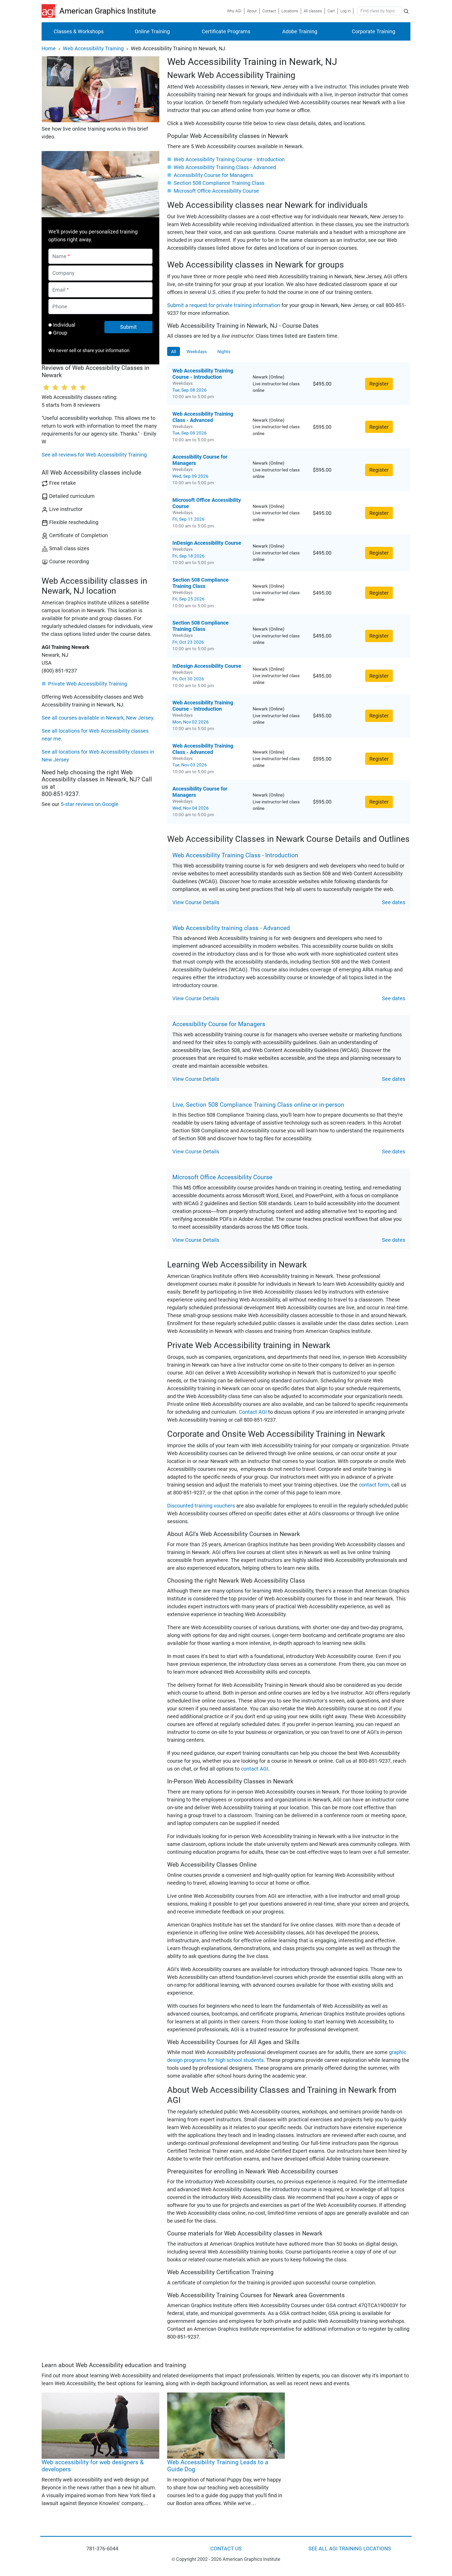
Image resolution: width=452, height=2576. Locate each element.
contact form (374, 1485)
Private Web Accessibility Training (88, 684)
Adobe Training (300, 31)
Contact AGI (253, 1412)
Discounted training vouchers (201, 1506)
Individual (64, 325)
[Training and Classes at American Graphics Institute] (50, 11)
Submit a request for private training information (224, 305)
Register (379, 384)
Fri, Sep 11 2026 (188, 519)
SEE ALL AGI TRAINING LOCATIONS (350, 2549)
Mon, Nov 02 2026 (191, 722)
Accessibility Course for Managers (213, 175)
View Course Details (196, 902)
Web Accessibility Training (93, 48)
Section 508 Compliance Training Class (219, 183)
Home (49, 48)
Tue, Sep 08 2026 (190, 390)
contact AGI (255, 1769)
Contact (269, 11)
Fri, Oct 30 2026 (188, 679)
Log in (345, 11)
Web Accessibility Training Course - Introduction (229, 159)
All (174, 351)
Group (60, 333)
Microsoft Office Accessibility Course (216, 191)
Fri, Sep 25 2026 (188, 599)
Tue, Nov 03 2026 (190, 765)
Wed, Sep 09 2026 (190, 476)
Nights (224, 351)
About (252, 11)
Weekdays (197, 351)
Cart (331, 11)
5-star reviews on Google (90, 804)
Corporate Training (374, 31)
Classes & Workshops (79, 31)
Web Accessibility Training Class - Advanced (225, 167)
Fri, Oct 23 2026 (188, 642)
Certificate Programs (226, 31)
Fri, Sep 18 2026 (188, 556)
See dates (394, 902)
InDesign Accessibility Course (207, 543)
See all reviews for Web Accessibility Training (94, 455)
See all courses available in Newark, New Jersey (97, 718)
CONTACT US (226, 2549)
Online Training (152, 31)
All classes (313, 11)
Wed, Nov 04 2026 (191, 808)
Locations (290, 11)
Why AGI (234, 11)
